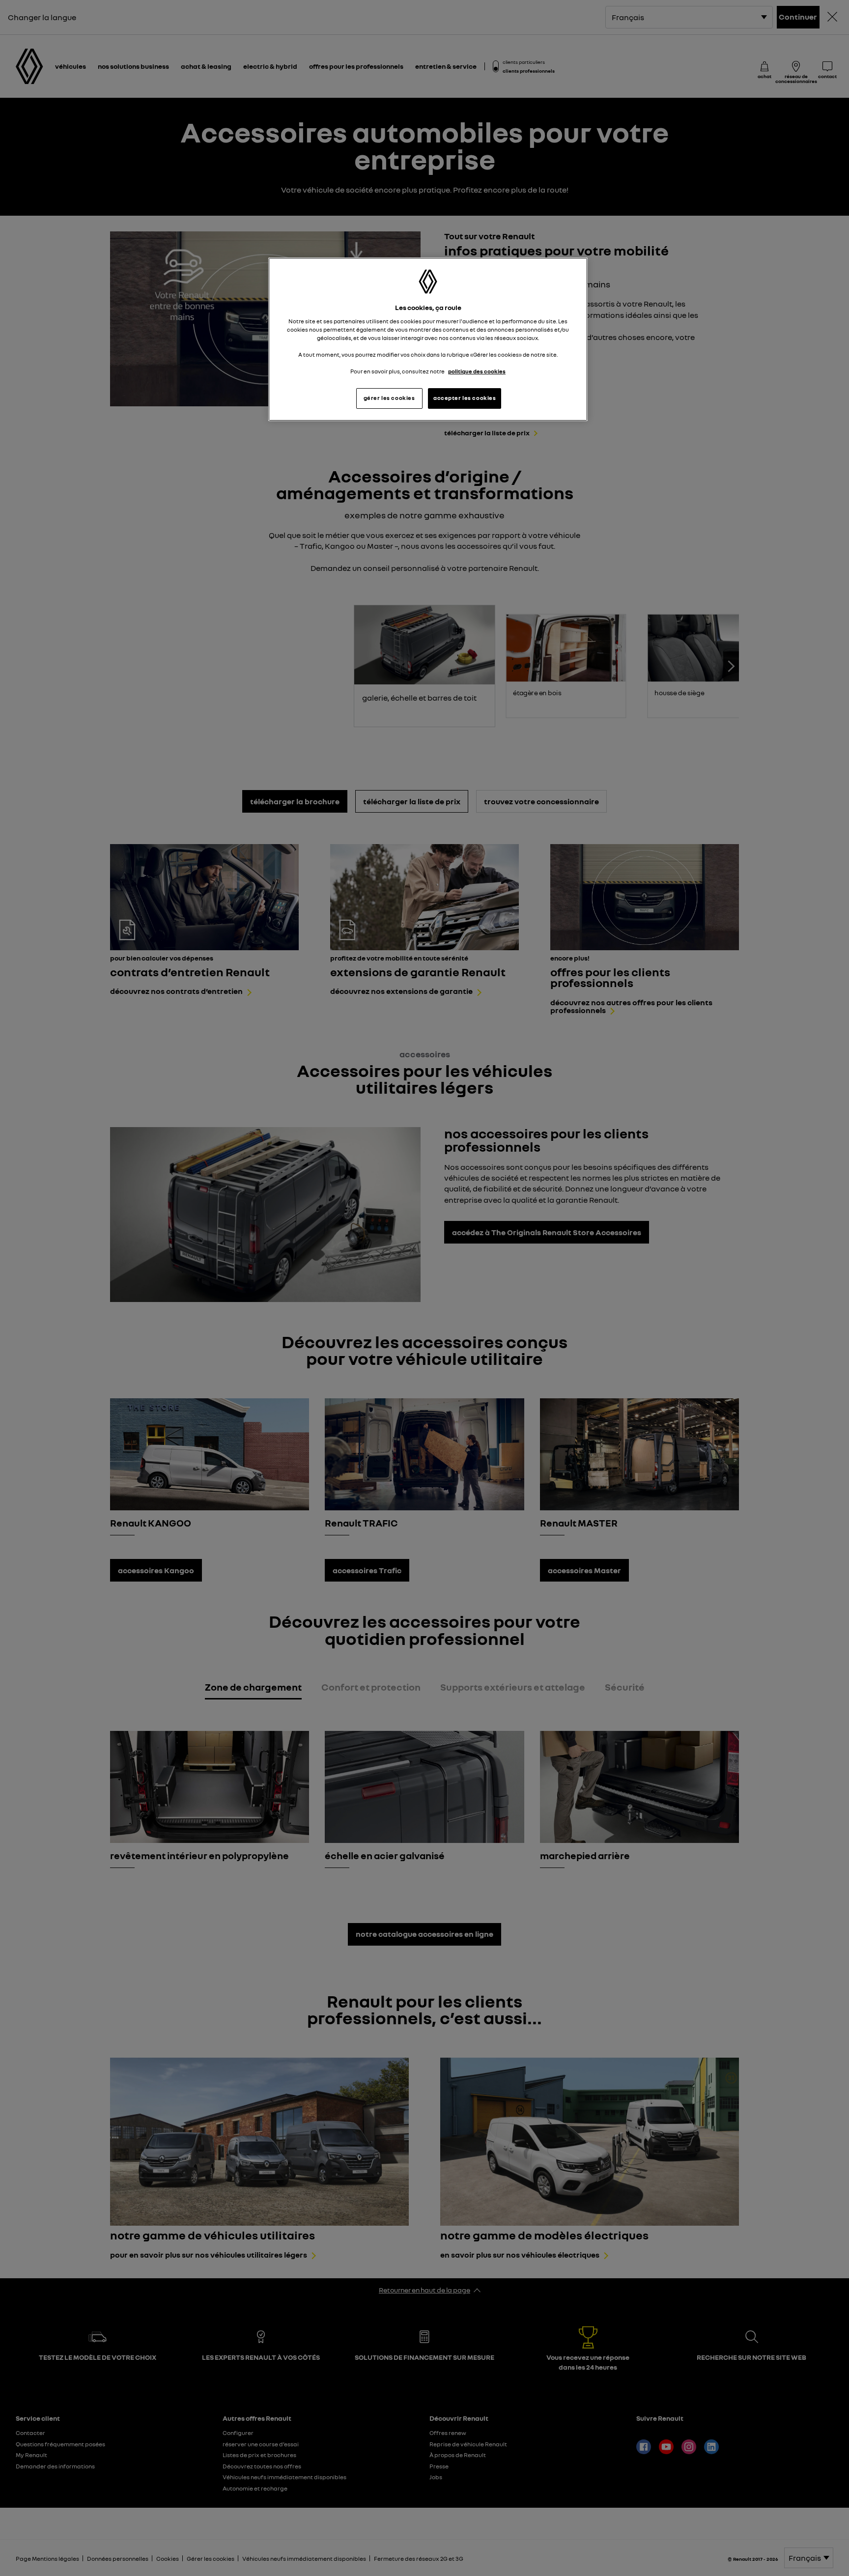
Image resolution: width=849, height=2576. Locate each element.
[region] (428, 339)
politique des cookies (477, 371)
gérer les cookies (389, 398)
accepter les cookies (465, 398)
